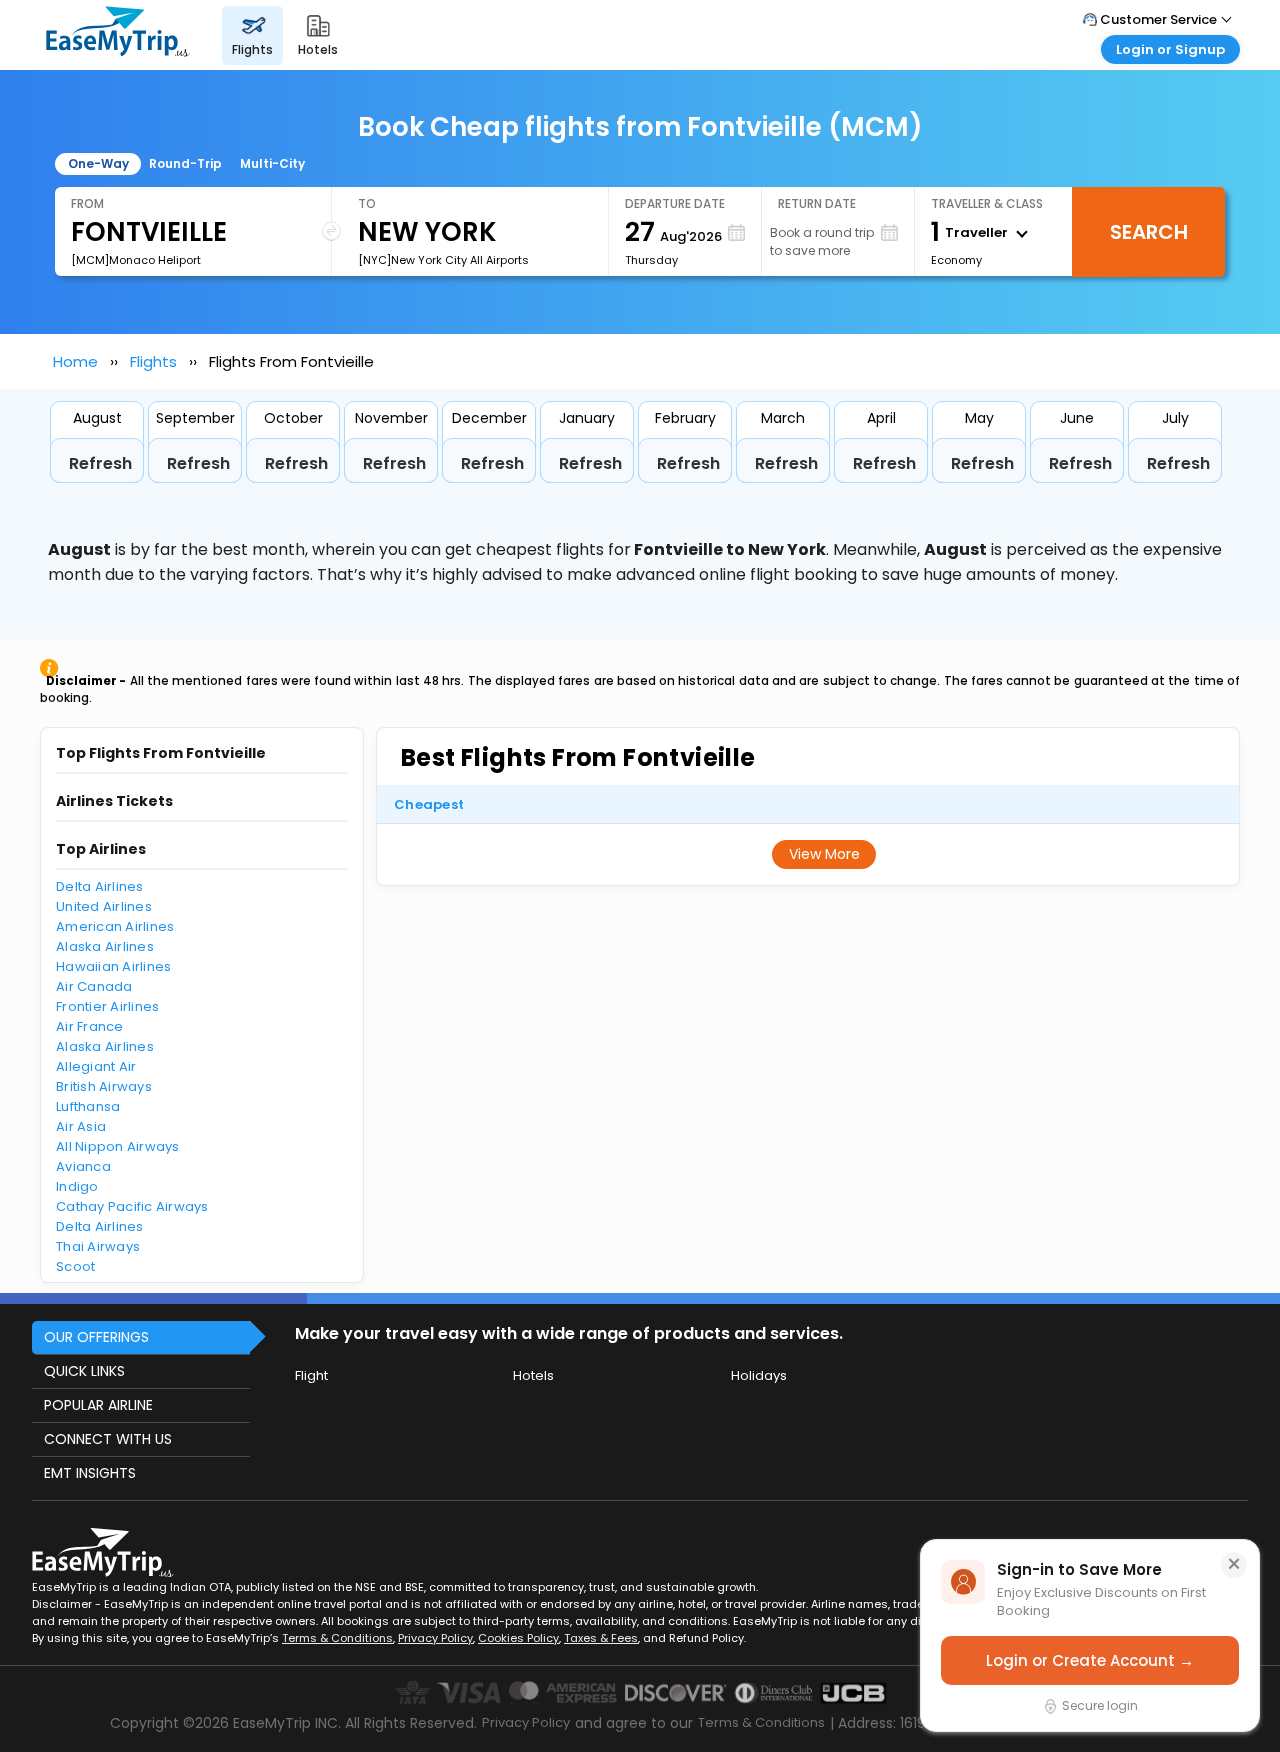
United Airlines (104, 906)
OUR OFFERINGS (96, 1337)
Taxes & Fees (601, 1638)
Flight (311, 1375)
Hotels (533, 1375)
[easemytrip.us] (118, 35)
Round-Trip (185, 163)
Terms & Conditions (337, 1638)
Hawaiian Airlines (113, 966)
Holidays (759, 1375)
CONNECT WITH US (108, 1439)
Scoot (75, 1266)
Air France (90, 1026)
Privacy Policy (435, 1638)
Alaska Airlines (105, 946)
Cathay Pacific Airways (132, 1206)
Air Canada (94, 986)
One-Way (98, 163)
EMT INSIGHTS (90, 1473)
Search (1149, 232)
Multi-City (272, 163)
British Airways (104, 1086)
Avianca (83, 1166)
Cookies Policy (518, 1638)
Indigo (77, 1186)
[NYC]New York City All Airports (443, 260)
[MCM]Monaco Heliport (136, 260)
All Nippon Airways (118, 1146)
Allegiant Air (96, 1066)
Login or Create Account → (1090, 1660)
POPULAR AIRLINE (98, 1405)
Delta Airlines (100, 886)
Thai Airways (98, 1246)
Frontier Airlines (107, 1006)
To (367, 203)
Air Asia (81, 1126)
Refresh (100, 463)
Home (75, 361)
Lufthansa (88, 1106)
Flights (153, 361)
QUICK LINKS (84, 1371)
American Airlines (115, 926)
